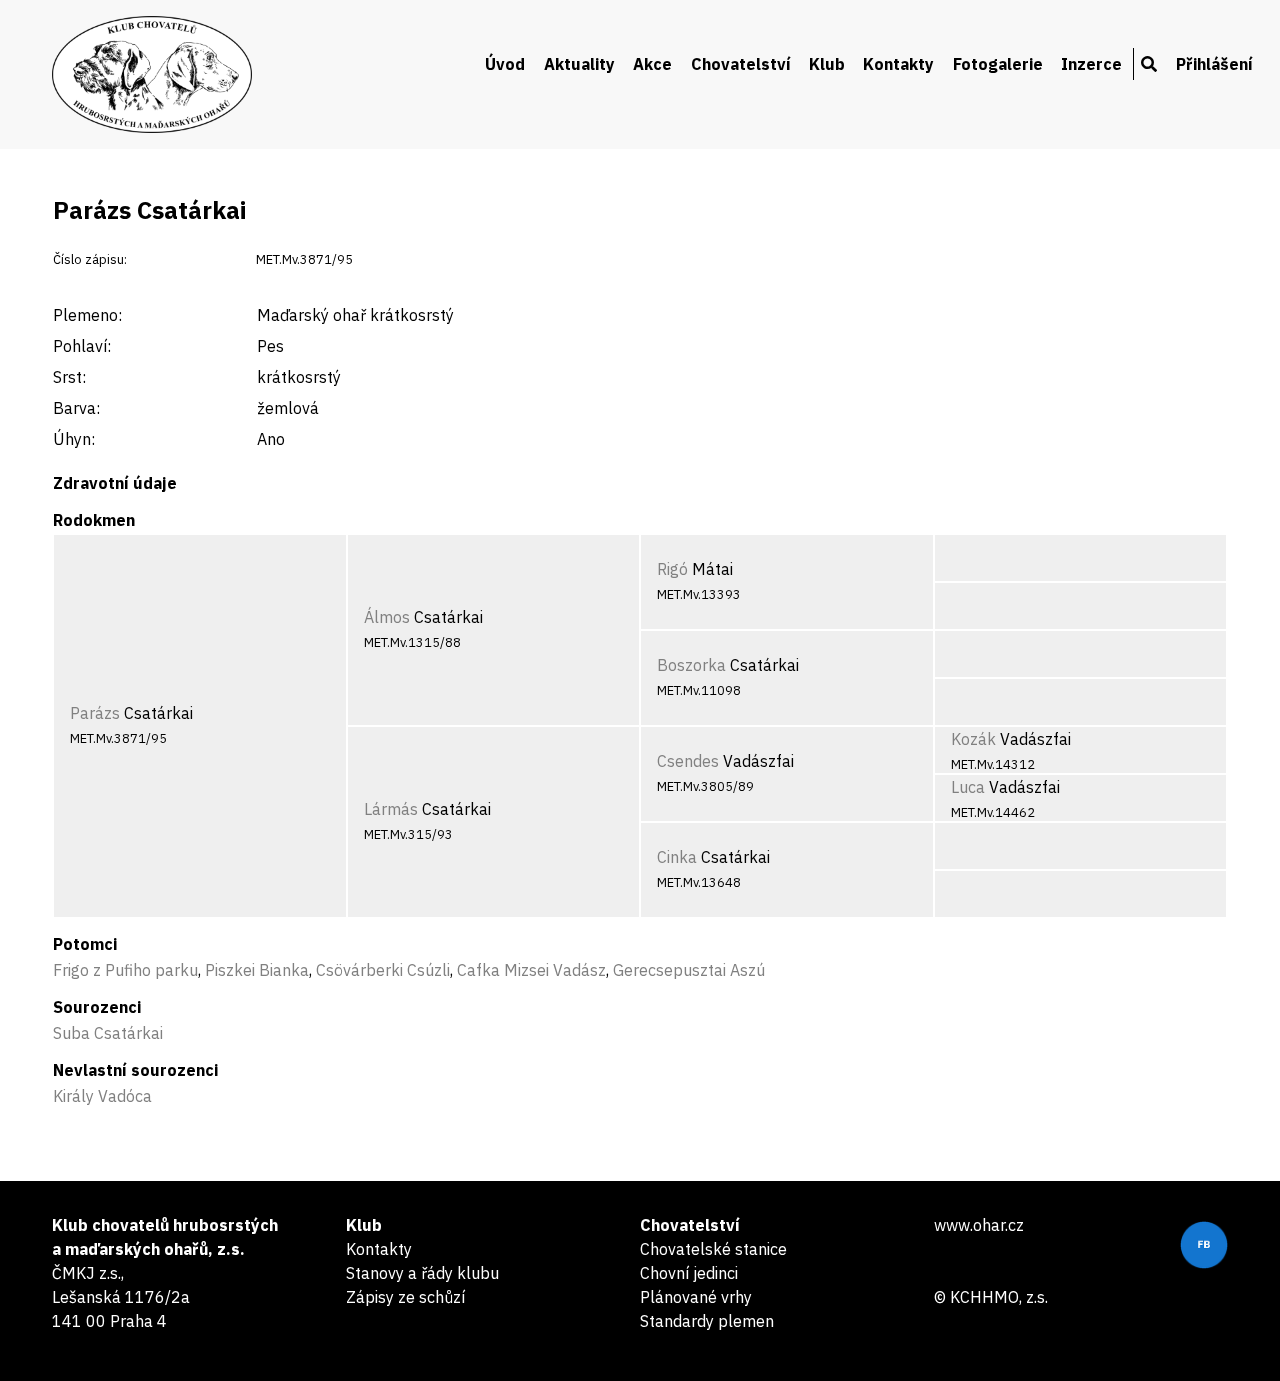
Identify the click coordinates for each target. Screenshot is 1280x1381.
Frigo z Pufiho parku (125, 970)
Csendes (688, 761)
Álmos (387, 617)
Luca (968, 787)
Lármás (391, 809)
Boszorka (691, 665)
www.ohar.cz (979, 1225)
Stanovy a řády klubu (422, 1273)
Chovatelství (741, 64)
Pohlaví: (82, 346)
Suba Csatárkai (108, 1033)
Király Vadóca (102, 1096)
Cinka (677, 857)
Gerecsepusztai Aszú (689, 970)
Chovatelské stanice (713, 1249)
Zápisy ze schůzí (405, 1297)
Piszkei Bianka (257, 970)
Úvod (505, 64)
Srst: (69, 377)
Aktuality (579, 64)
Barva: (76, 408)
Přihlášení (1214, 64)
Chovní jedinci (689, 1273)
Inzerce (1091, 64)
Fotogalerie (998, 64)
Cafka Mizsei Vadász (531, 970)
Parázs (95, 713)
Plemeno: (87, 315)
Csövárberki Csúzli (383, 970)
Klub (827, 64)
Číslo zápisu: (90, 259)
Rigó (672, 569)
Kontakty (898, 64)
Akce (652, 64)
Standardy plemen (707, 1321)
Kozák (973, 739)
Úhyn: (74, 439)
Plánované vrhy (696, 1297)
